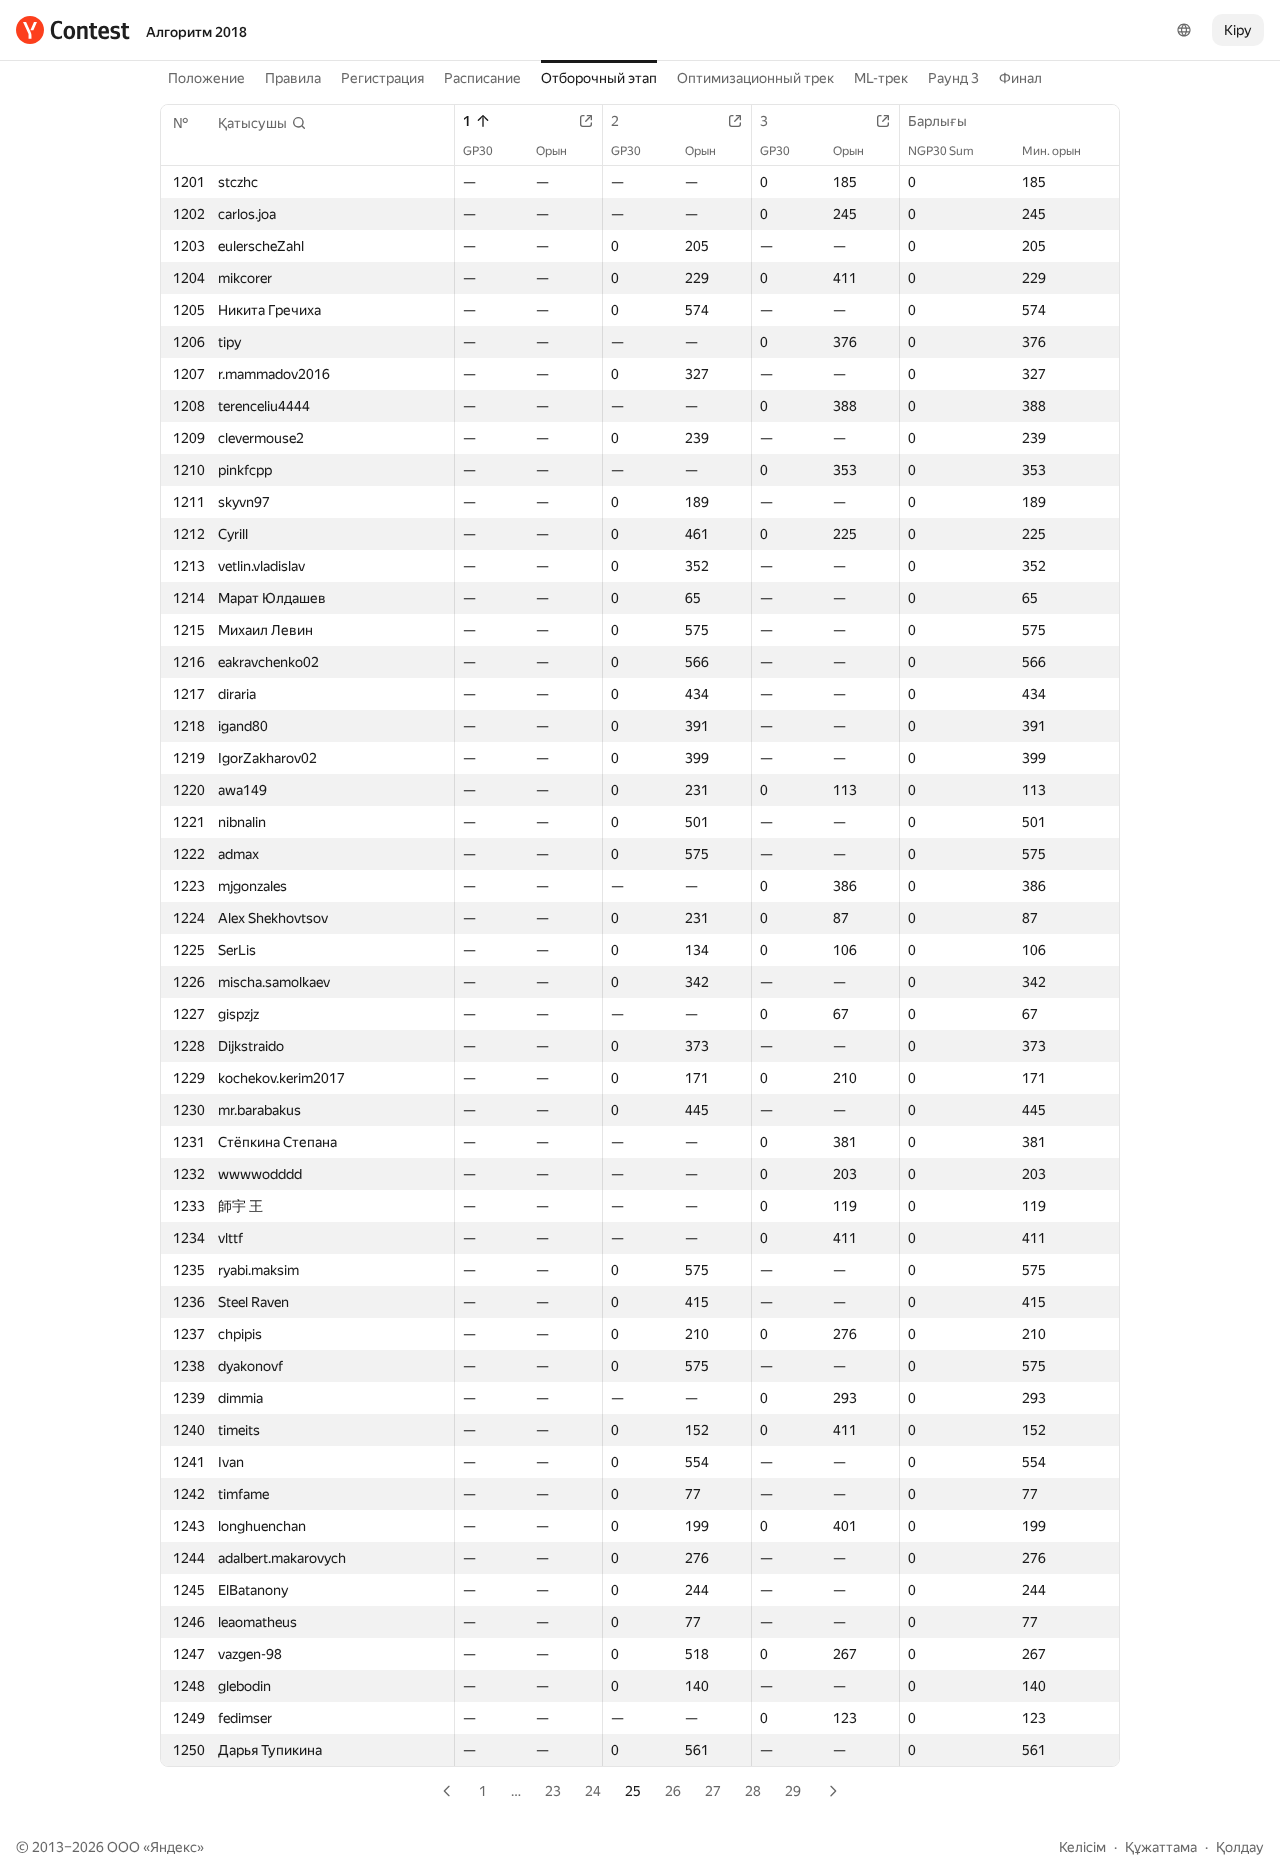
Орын (551, 151)
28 (753, 1791)
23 (553, 1791)
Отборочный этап (599, 78)
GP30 (478, 151)
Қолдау (1240, 1847)
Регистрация (382, 78)
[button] (262, 123)
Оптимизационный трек (755, 78)
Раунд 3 (953, 78)
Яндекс (173, 1847)
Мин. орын (1051, 151)
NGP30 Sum (941, 151)
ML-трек (881, 78)
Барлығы (937, 121)
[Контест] (73, 30)
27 (713, 1791)
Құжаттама (1161, 1847)
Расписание (482, 78)
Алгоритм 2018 (196, 32)
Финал (1020, 78)
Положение (206, 78)
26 (673, 1791)
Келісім (1082, 1847)
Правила (293, 78)
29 (793, 1791)
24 (593, 1791)
